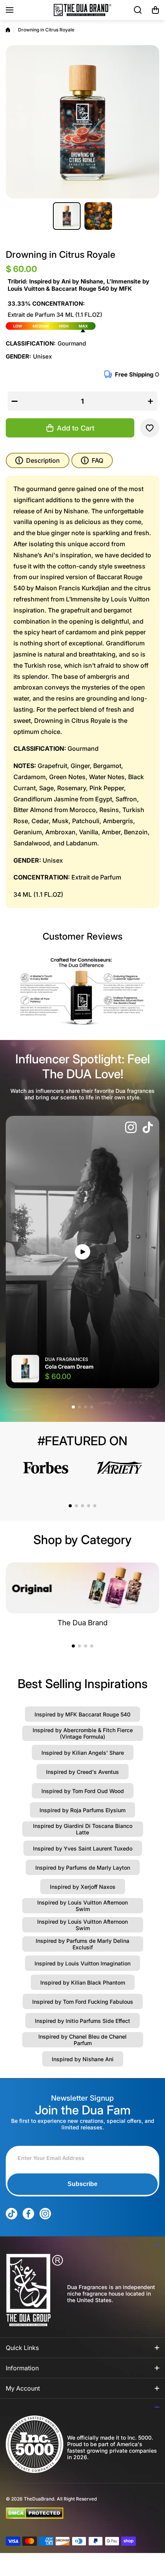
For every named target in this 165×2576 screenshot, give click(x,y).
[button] (155, 10)
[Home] (8, 30)
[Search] (138, 10)
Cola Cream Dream (69, 1367)
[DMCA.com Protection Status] (76, 2513)
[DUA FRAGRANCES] (82, 10)
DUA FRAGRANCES (67, 1359)
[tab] (92, 460)
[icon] (131, 1128)
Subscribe (82, 2184)
